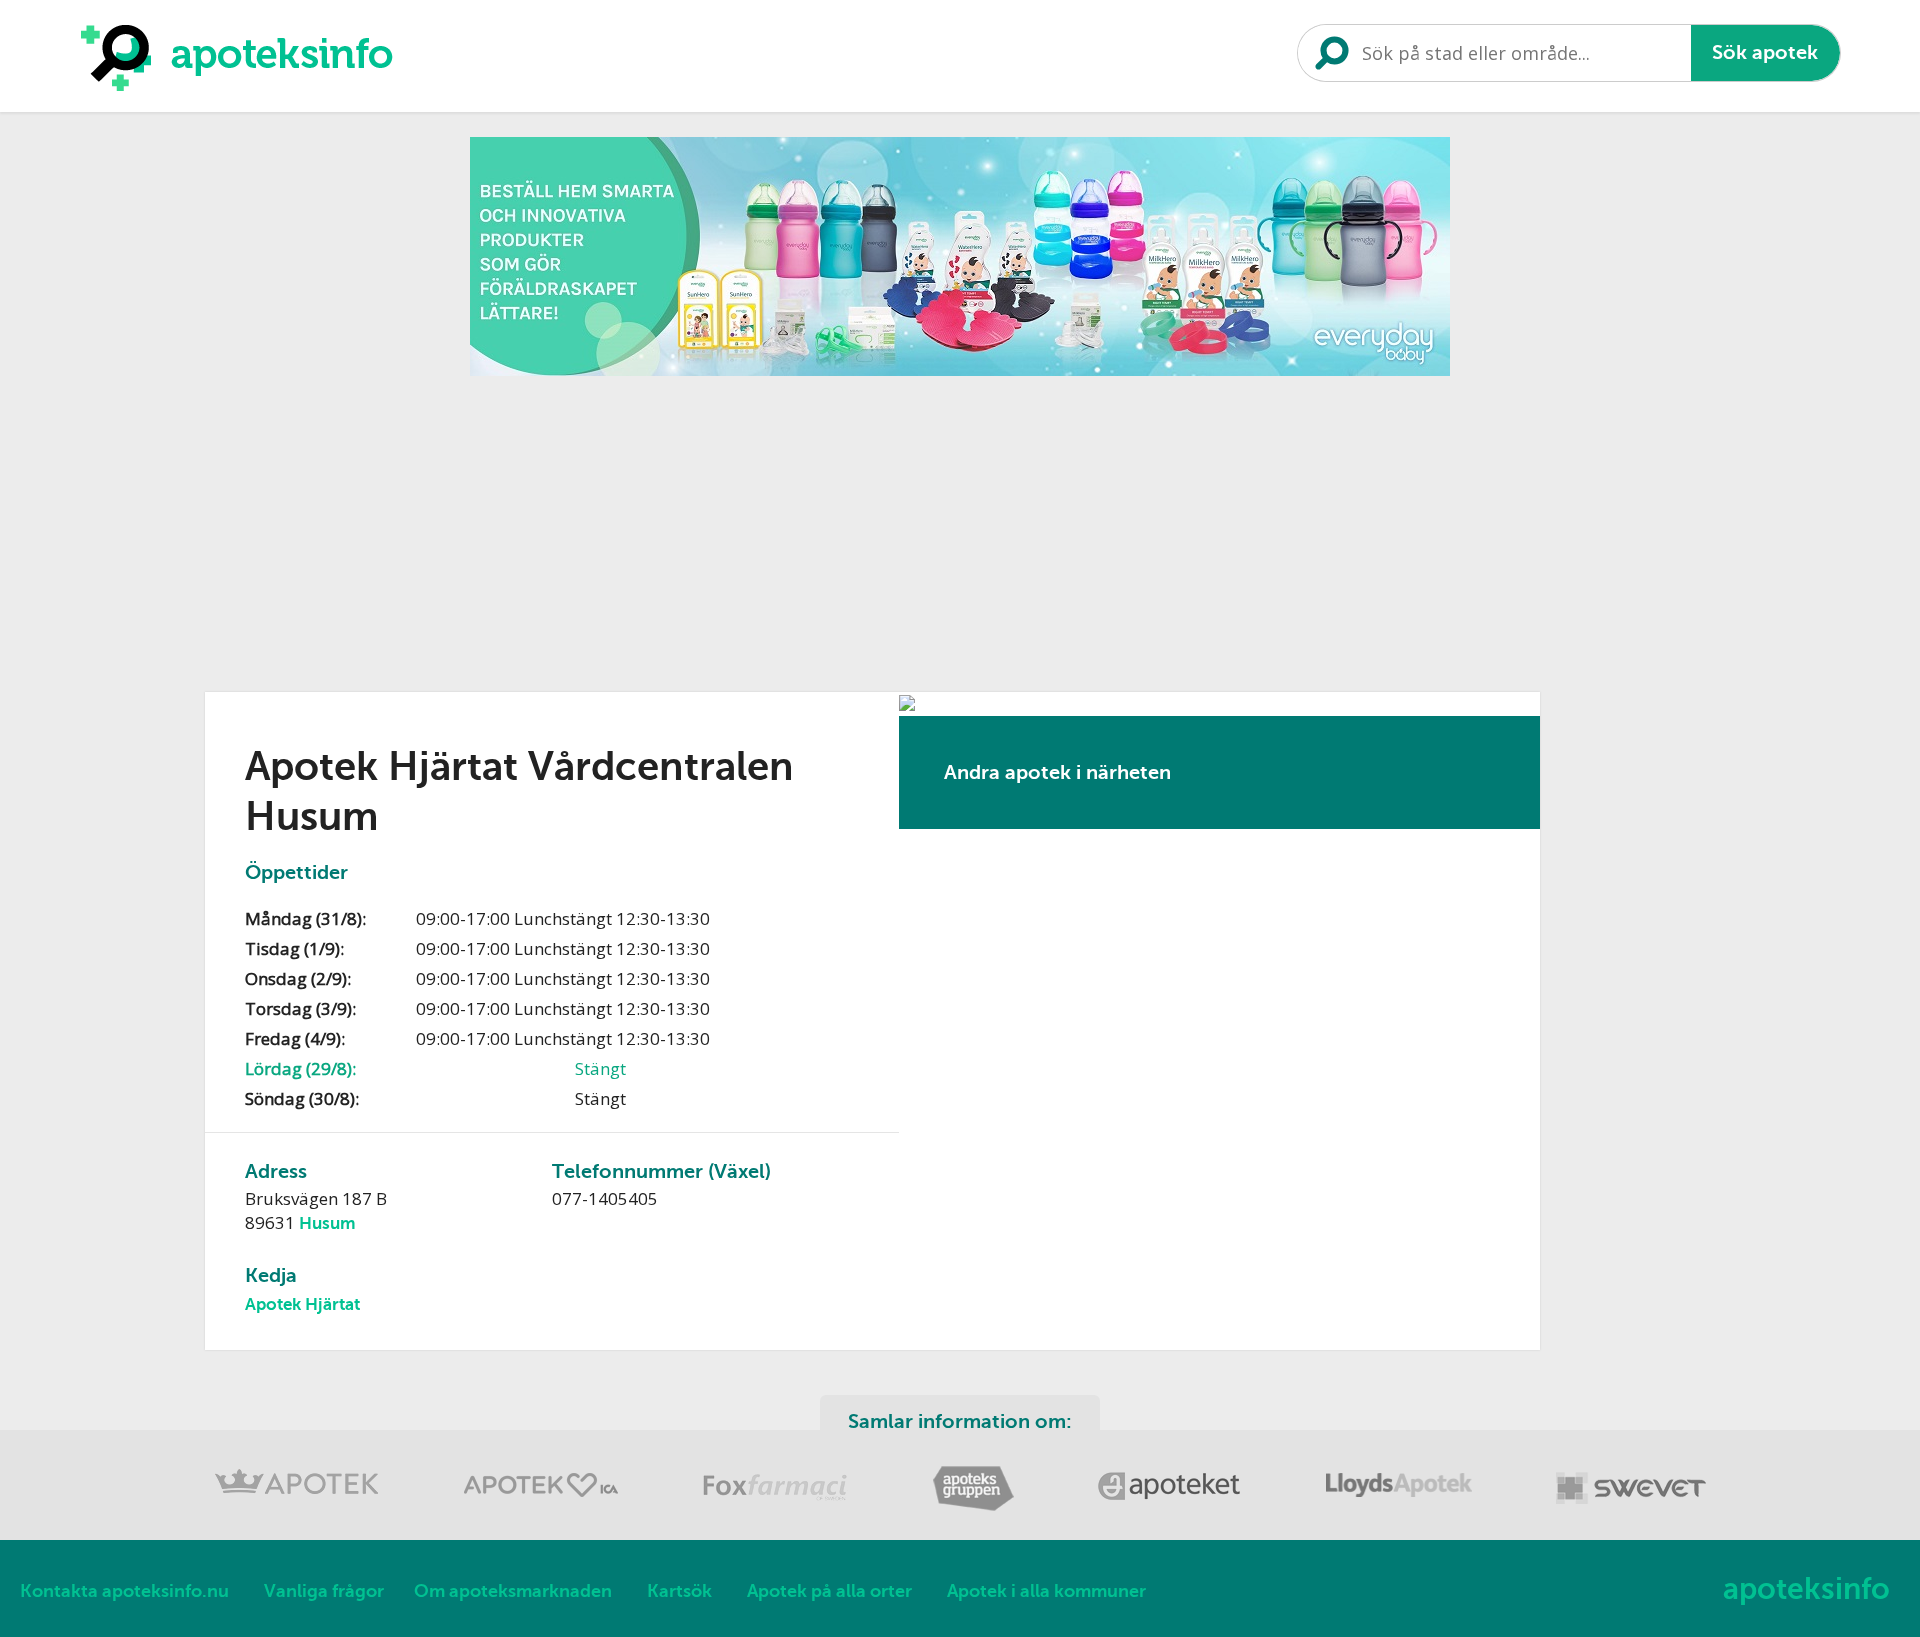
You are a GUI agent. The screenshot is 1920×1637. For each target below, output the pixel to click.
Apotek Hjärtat (302, 1304)
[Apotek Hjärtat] (543, 1507)
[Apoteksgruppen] (975, 1507)
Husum (327, 1223)
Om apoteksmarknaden (513, 1591)
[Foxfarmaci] (777, 1507)
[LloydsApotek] (1401, 1507)
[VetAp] (1631, 1507)
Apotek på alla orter (829, 1591)
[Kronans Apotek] (299, 1507)
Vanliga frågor (324, 1591)
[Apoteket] (1172, 1507)
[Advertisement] (960, 527)
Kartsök (679, 1591)
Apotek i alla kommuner (1046, 1591)
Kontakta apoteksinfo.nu (124, 1591)
